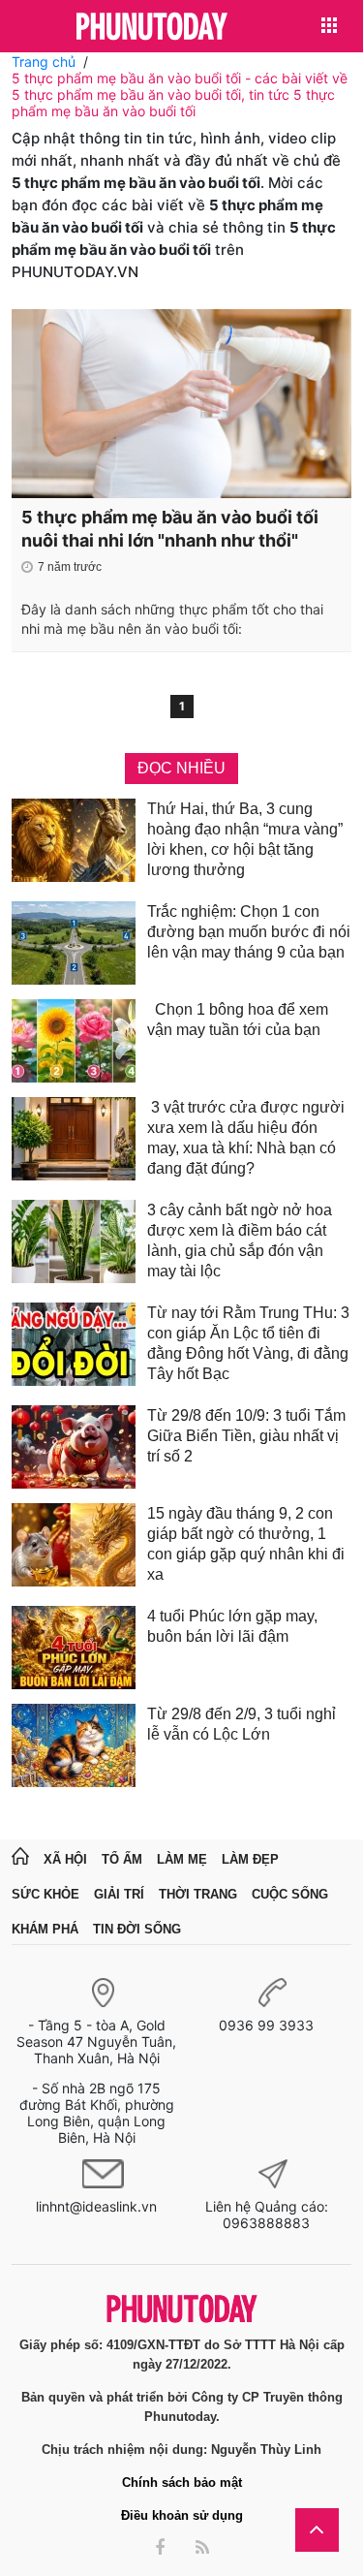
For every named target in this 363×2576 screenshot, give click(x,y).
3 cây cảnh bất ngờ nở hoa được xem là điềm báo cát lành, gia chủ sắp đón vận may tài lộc (240, 1241)
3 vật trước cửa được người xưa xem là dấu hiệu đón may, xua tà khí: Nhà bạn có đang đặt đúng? (246, 1138)
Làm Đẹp (250, 1859)
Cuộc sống (290, 1894)
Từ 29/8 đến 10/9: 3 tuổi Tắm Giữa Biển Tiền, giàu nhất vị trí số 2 (246, 1436)
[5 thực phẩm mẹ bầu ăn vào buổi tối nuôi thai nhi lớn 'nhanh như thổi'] (181, 404)
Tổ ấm (122, 1859)
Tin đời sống (137, 1929)
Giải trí (119, 1894)
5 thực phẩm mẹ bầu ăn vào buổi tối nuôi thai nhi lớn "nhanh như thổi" (170, 529)
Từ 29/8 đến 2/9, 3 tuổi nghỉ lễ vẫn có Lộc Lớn (242, 1724)
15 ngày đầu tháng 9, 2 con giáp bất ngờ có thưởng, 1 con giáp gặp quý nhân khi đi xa (246, 1544)
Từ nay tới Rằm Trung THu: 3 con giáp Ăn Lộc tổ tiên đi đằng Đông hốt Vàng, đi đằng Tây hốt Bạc (248, 1343)
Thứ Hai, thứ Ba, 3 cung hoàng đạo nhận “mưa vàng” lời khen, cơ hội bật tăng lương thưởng (245, 839)
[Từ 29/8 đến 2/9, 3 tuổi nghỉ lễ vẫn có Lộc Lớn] (74, 1745)
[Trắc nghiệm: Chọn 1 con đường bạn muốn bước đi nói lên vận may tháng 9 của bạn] (74, 943)
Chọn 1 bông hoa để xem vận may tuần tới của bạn (238, 1020)
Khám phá (45, 1929)
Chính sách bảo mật (182, 2482)
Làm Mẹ (182, 1859)
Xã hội (65, 1859)
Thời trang (198, 1894)
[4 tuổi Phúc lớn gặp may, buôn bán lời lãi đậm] (74, 1648)
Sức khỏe (45, 1894)
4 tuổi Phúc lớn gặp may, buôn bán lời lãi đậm (232, 1626)
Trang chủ (44, 62)
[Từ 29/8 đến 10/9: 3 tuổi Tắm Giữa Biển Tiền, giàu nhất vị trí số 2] (74, 1447)
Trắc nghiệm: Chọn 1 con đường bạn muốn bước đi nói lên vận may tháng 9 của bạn (249, 932)
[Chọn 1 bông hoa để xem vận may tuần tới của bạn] (74, 1041)
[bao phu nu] (152, 28)
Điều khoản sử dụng (182, 2515)
